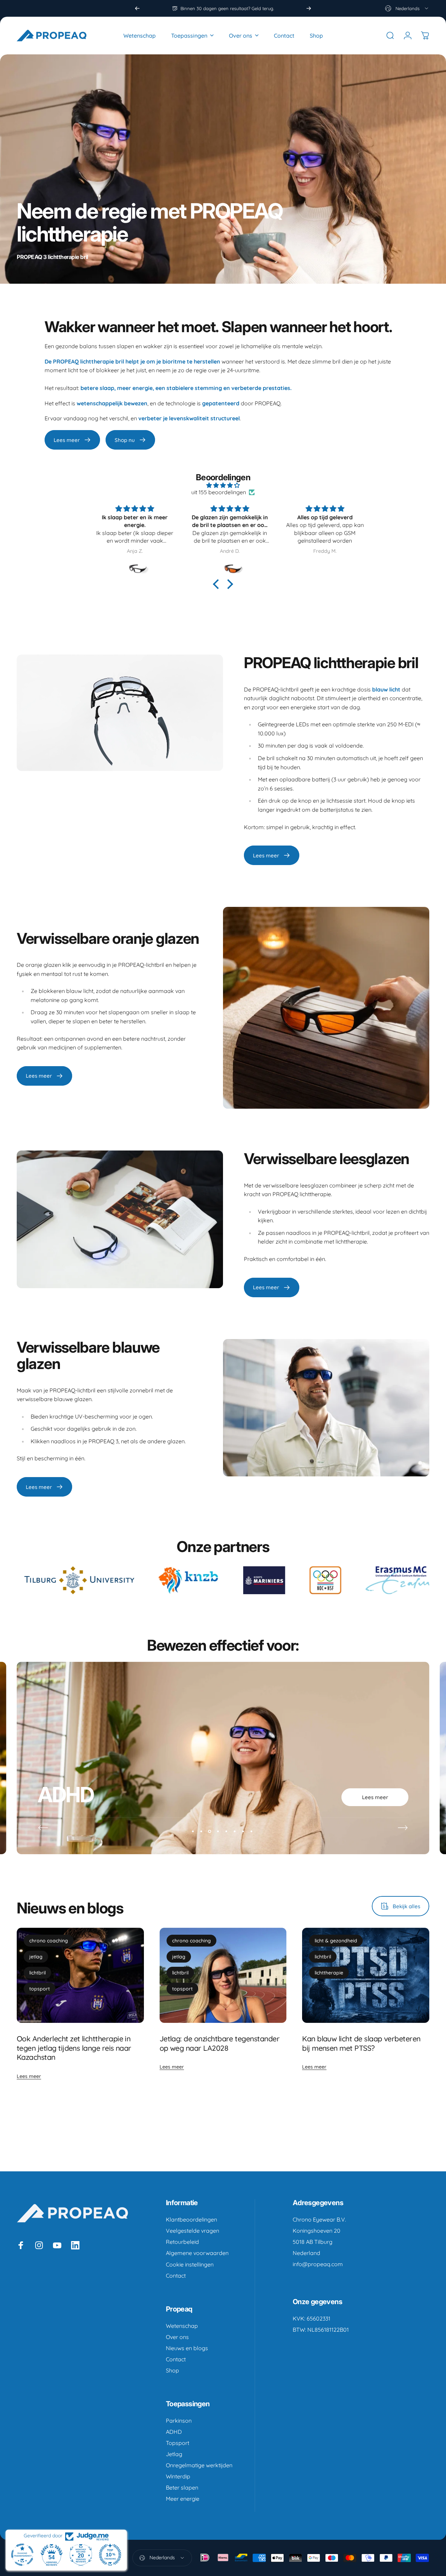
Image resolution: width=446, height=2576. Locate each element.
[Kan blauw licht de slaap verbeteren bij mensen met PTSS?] (366, 1975)
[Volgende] (309, 8)
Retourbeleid (182, 2242)
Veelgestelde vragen (193, 2231)
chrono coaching (49, 1941)
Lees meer (29, 2076)
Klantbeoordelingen (191, 2219)
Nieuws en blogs (187, 2348)
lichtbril (37, 1973)
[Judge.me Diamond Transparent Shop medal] (22, 2555)
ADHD (174, 2432)
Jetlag (174, 2454)
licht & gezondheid (336, 1941)
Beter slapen (182, 2487)
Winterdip (178, 2476)
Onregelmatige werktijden (199, 2465)
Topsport (178, 2443)
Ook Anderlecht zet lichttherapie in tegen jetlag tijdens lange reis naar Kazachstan (74, 2048)
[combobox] (407, 8)
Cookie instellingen (190, 2264)
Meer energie (183, 2499)
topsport (40, 1989)
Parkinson (179, 2421)
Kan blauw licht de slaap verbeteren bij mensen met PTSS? (361, 2043)
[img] (223, 485)
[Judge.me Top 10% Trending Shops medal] (110, 2555)
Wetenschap (182, 2326)
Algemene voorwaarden (197, 2253)
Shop (172, 2370)
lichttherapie (329, 1973)
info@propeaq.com (318, 2264)
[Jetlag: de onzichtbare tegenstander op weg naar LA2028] (223, 1975)
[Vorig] (137, 8)
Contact (176, 2276)
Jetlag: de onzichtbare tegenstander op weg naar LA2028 (220, 2043)
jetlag (36, 1957)
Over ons (177, 2337)
